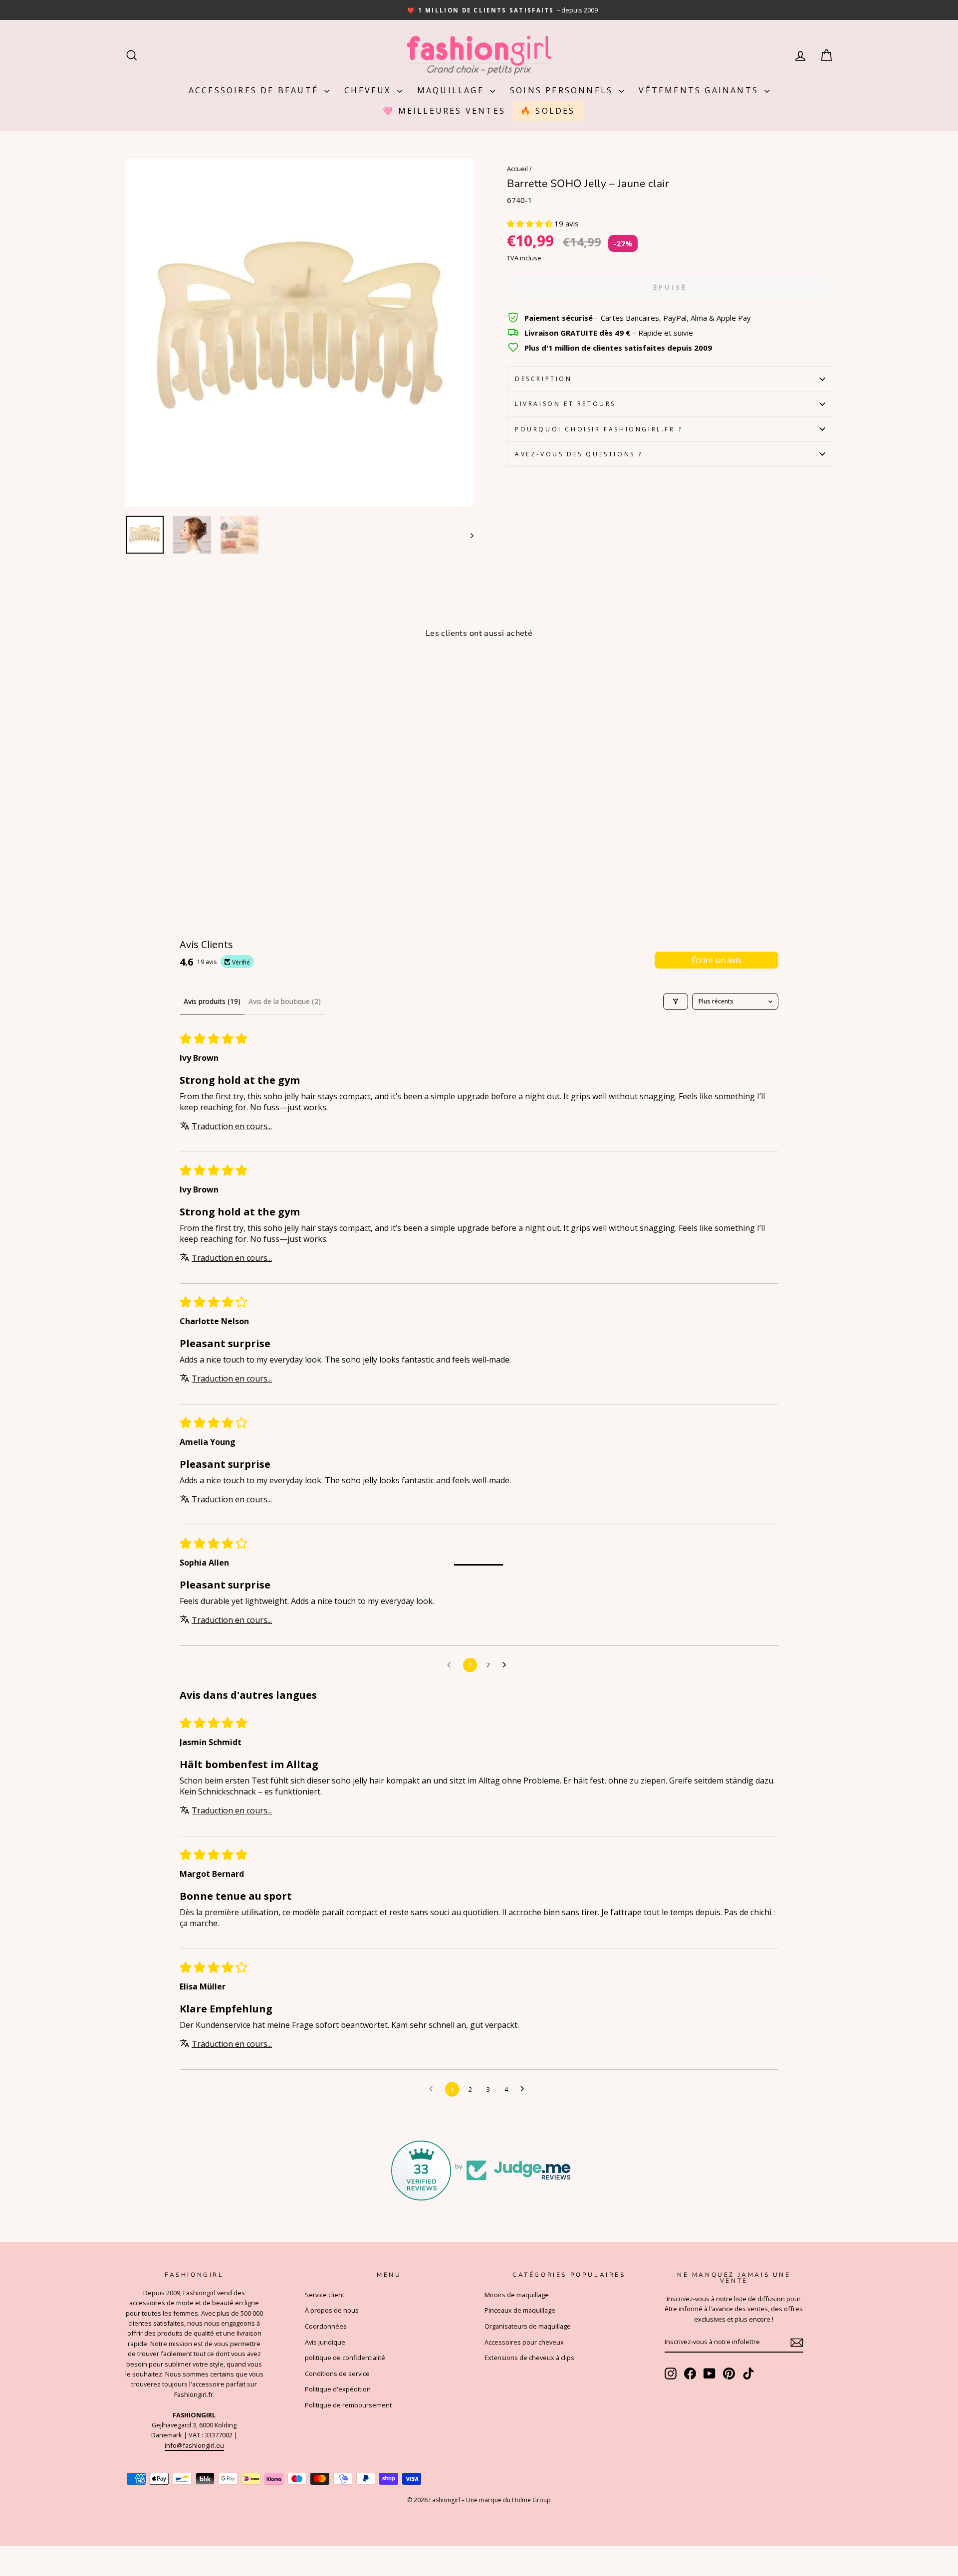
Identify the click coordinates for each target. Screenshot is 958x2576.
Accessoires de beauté (255, 90)
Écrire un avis (717, 960)
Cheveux (369, 90)
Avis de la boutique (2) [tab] (285, 1001)
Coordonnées (326, 2326)
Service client (325, 2295)
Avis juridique (325, 2342)
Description (544, 379)
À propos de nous (332, 2310)
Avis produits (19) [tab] (212, 1001)
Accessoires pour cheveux (524, 2342)
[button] (531, 223)
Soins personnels (563, 90)
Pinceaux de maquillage (520, 2310)
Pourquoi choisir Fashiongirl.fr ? (599, 429)
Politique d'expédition (338, 2389)
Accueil (517, 169)
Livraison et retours (565, 404)
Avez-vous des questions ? (579, 454)
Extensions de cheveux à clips (529, 2358)
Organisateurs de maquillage (528, 2326)
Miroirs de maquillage (517, 2295)
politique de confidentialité (345, 2358)
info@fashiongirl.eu (194, 2445)
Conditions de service (337, 2374)
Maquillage (452, 90)
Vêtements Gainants (700, 90)
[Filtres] (676, 1001)
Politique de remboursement (348, 2405)
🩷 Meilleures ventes (444, 111)
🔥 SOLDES (548, 111)
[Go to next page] (507, 1665)
